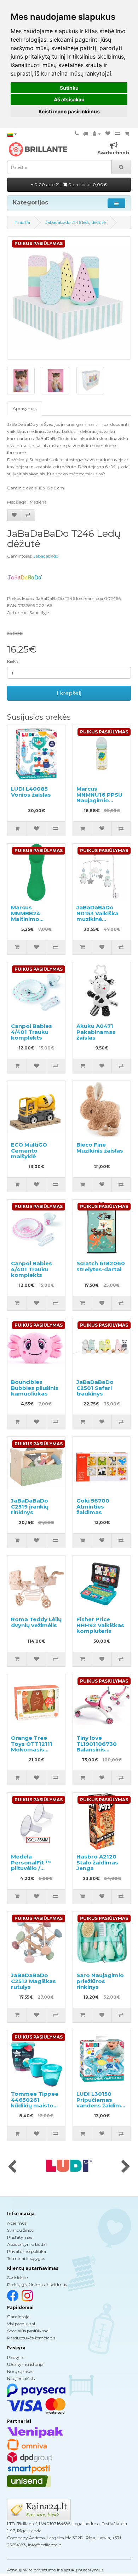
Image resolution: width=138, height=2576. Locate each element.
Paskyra (15, 2357)
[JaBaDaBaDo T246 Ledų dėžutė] (69, 298)
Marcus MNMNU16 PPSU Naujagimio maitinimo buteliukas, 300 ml (99, 803)
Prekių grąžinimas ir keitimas (37, 2285)
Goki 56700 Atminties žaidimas (93, 1506)
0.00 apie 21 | (70, 185)
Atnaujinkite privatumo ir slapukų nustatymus (55, 2570)
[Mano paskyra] (97, 134)
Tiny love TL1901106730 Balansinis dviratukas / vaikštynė (97, 1750)
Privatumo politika (27, 2251)
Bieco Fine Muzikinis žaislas (100, 1148)
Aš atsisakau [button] (69, 99)
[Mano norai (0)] (108, 134)
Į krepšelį (69, 693)
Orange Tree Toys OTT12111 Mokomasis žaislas (32, 1747)
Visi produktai (21, 2324)
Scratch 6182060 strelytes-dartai (101, 1266)
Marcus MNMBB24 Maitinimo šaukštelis (26, 916)
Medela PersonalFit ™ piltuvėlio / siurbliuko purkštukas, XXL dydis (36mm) (34, 1871)
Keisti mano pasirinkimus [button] (69, 111)
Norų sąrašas (20, 2371)
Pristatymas (20, 2237)
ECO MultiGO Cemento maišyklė (29, 1150)
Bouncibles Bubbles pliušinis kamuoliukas (35, 1388)
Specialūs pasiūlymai (28, 2331)
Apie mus (17, 2223)
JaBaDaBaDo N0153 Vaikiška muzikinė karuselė (97, 916)
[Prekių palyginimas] (117, 134)
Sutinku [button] (69, 88)
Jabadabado (46, 556)
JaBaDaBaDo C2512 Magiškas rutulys (33, 1981)
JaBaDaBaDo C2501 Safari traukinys (95, 1388)
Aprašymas (25, 408)
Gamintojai (19, 2317)
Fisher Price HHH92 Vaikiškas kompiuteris (100, 1625)
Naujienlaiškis (21, 2378)
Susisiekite (17, 2277)
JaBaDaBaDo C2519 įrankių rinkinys (30, 1506)
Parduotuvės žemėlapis (31, 2338)
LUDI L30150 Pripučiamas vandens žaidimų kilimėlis (100, 2103)
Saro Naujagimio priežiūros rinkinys (100, 1981)
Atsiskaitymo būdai (27, 2244)
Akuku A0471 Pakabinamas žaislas (96, 1032)
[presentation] (12, 2167)
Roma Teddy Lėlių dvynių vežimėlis (36, 1622)
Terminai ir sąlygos (26, 2258)
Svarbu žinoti (21, 2230)
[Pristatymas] (86, 134)
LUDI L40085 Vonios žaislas (31, 792)
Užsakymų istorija (25, 2364)
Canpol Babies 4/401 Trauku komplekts (31, 1032)
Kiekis (13, 661)
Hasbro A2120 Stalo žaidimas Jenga (97, 1862)
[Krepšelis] (127, 134)
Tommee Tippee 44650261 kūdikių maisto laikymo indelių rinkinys (35, 2105)
